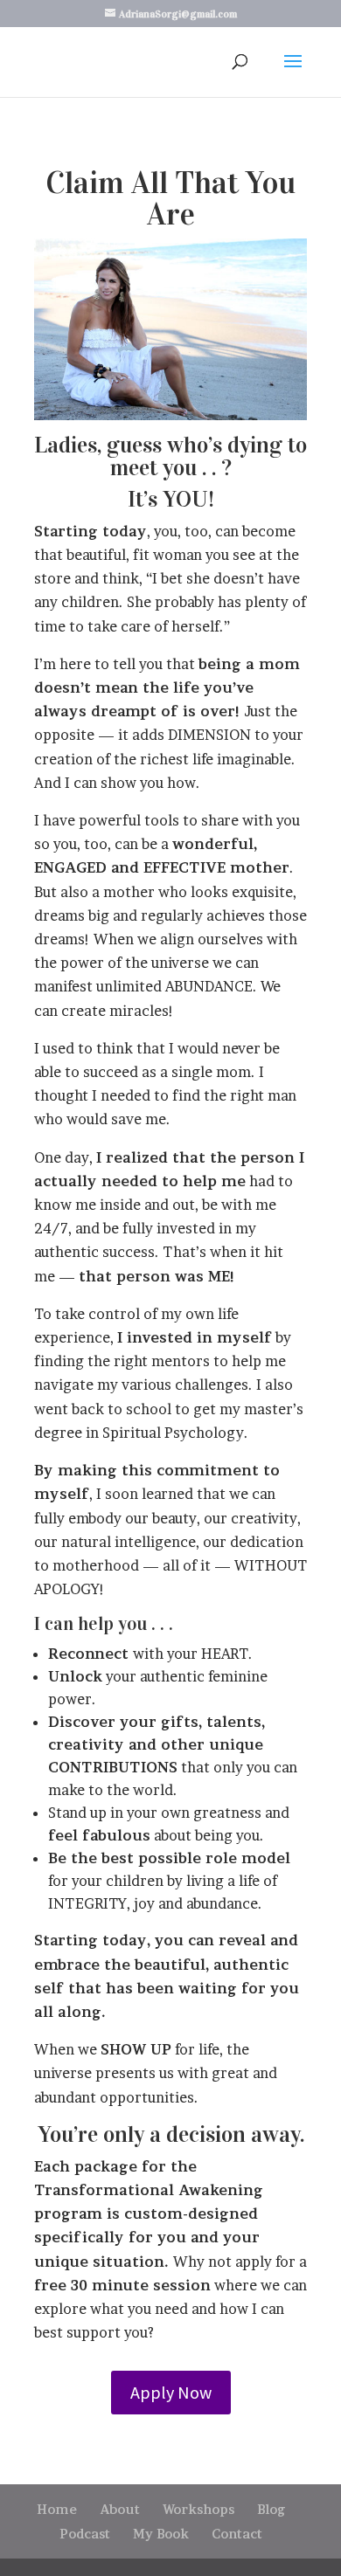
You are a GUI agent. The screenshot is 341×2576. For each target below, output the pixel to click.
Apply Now (171, 2392)
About (120, 2509)
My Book (161, 2534)
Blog (271, 2509)
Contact (237, 2534)
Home (57, 2509)
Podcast (85, 2534)
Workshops (198, 2509)
